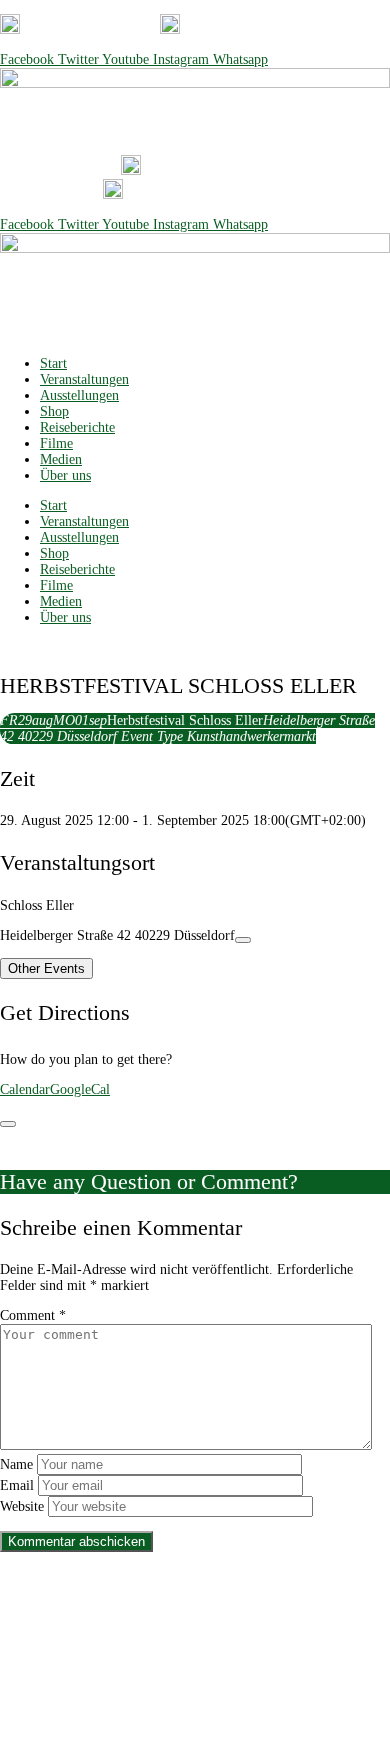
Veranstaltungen (84, 379)
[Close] (8, 1124)
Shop (54, 411)
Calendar (25, 1089)
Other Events (46, 968)
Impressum (262, 1627)
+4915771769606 (99, 29)
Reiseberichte (77, 427)
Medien (61, 459)
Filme (56, 443)
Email (17, 1485)
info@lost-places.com (283, 29)
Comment (33, 1315)
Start (53, 363)
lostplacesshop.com (244, 1703)
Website (22, 1506)
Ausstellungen (79, 395)
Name (16, 1464)
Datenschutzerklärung (159, 1627)
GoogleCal (80, 1089)
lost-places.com (135, 1703)
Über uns (65, 475)
